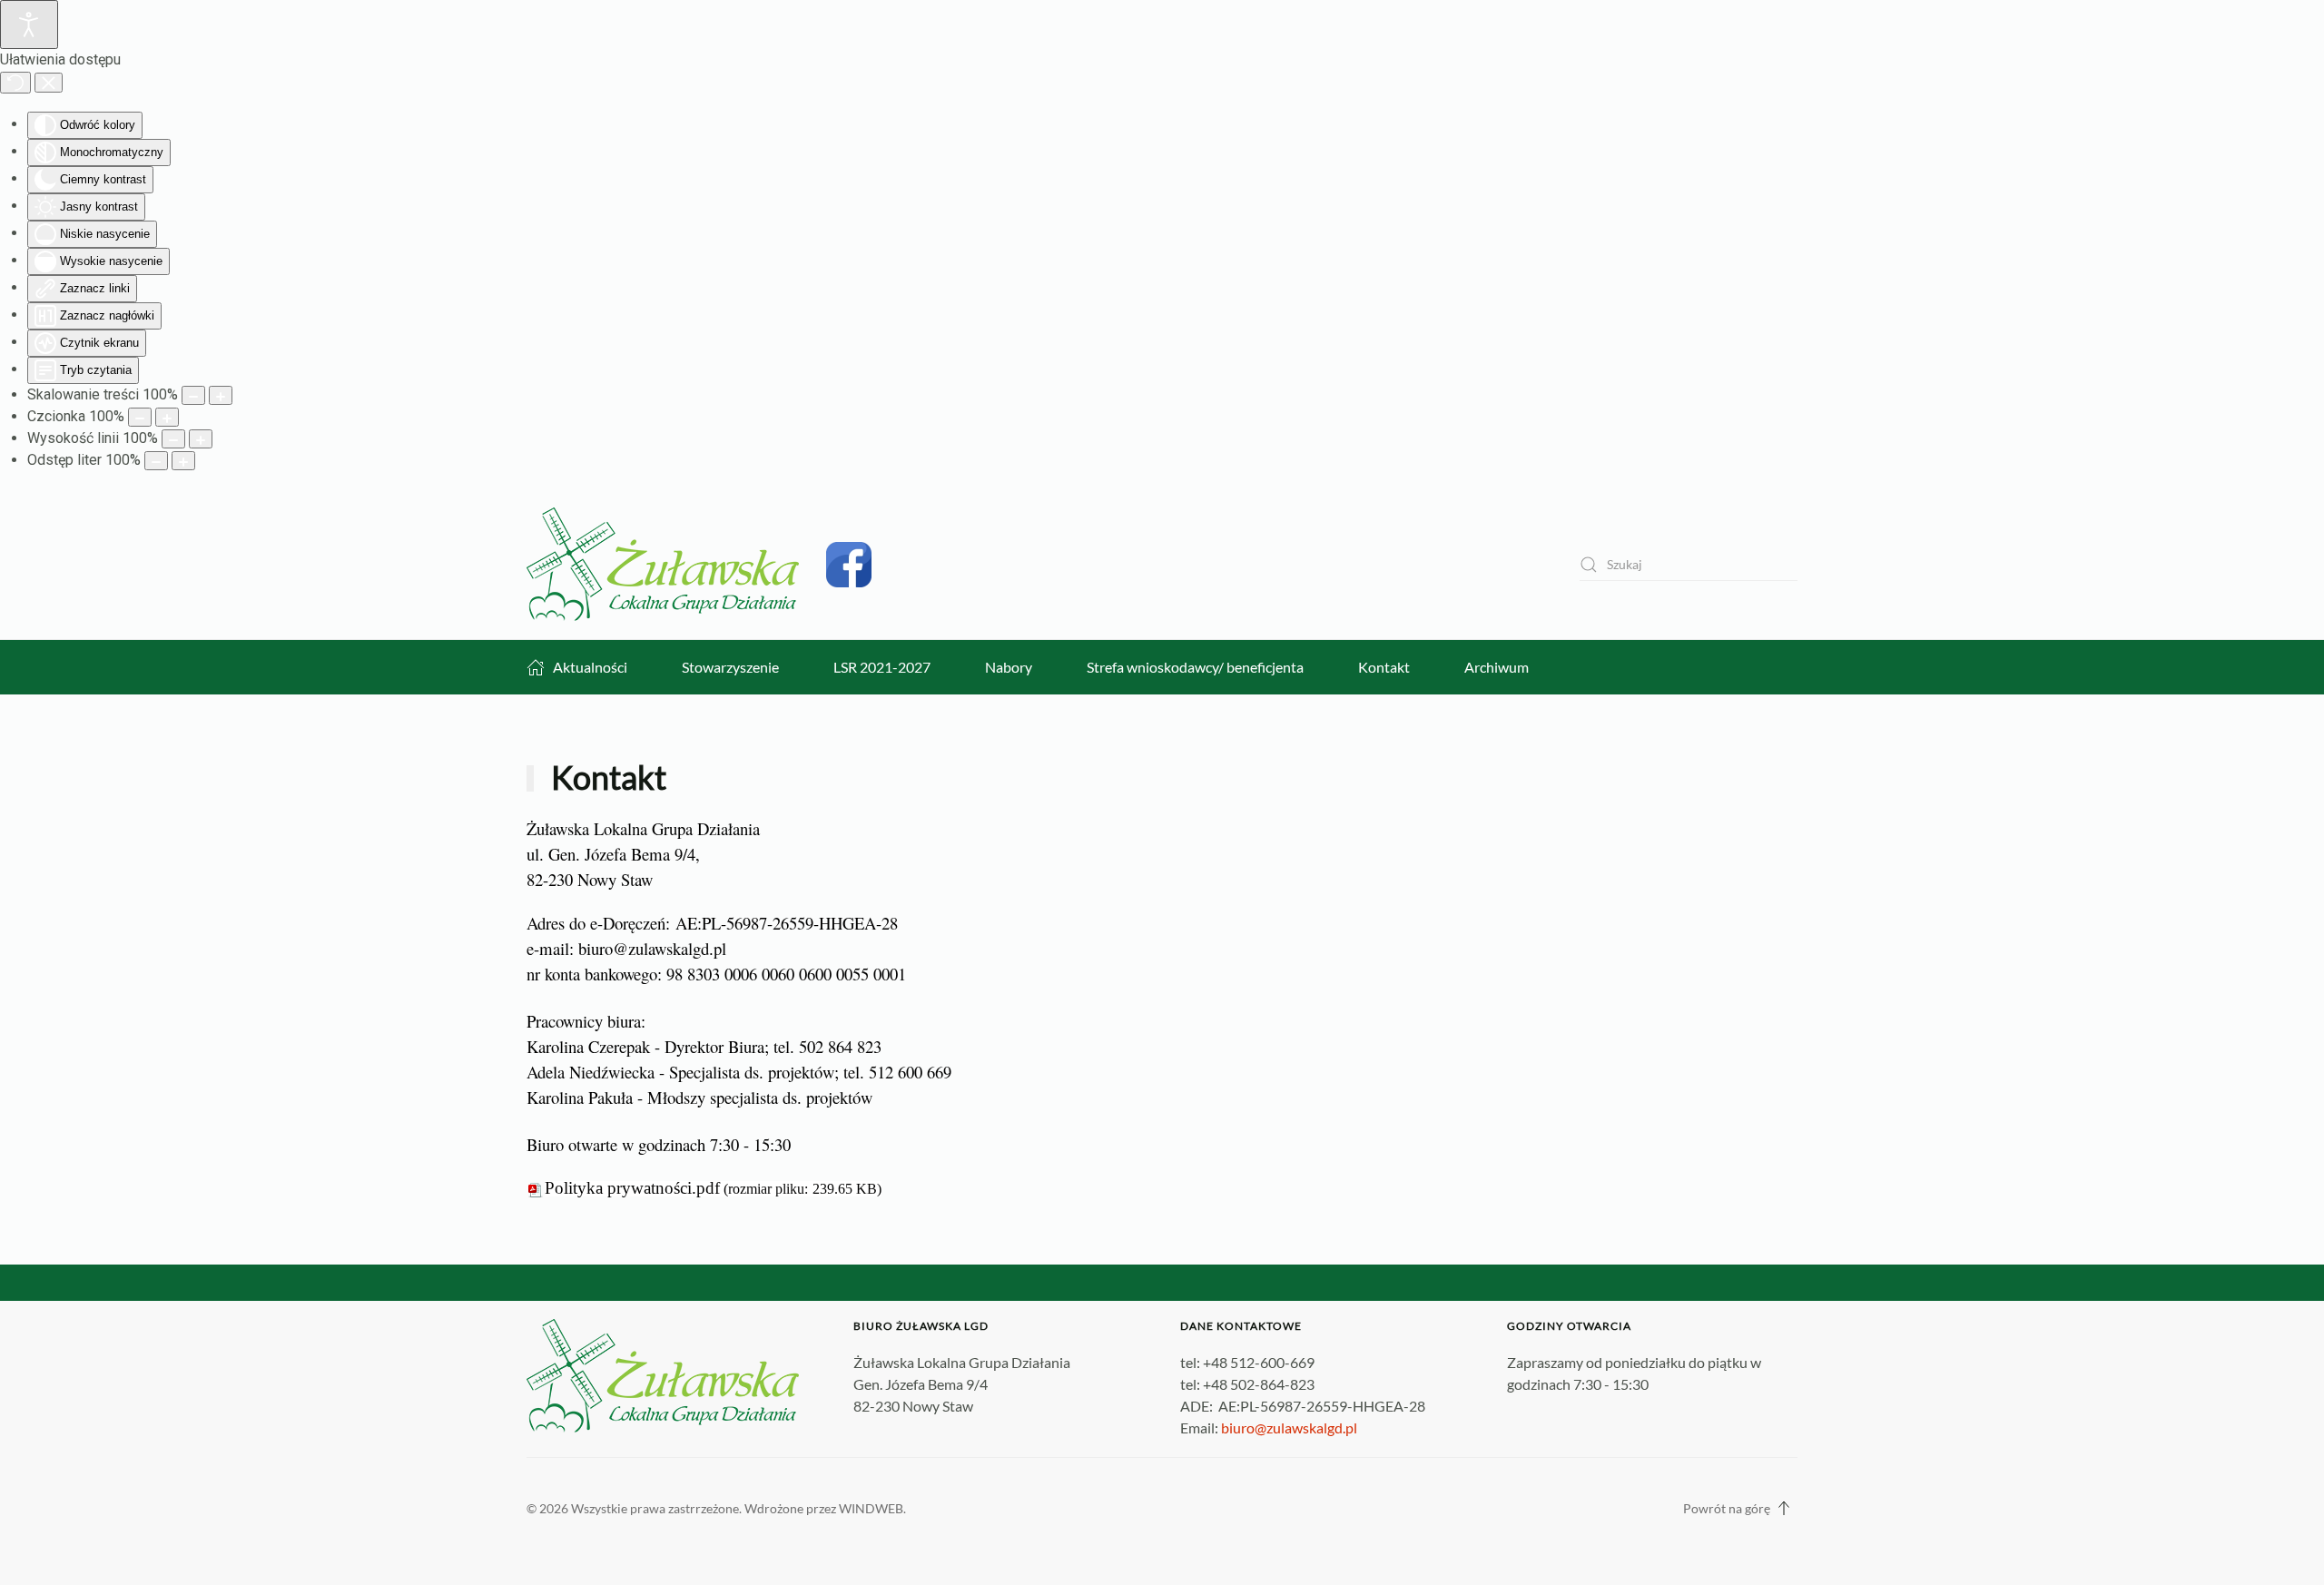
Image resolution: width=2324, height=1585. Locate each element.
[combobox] (1689, 564)
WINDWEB (871, 1508)
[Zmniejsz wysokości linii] (173, 439)
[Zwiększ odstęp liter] (183, 461)
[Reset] (15, 83)
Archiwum (1497, 667)
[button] (1784, 1508)
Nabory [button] (1009, 667)
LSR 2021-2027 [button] (882, 667)
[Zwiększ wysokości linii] (201, 439)
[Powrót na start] (663, 564)
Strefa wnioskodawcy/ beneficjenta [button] (1195, 667)
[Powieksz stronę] (221, 395)
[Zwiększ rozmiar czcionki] (167, 417)
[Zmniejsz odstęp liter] (156, 461)
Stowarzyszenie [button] (730, 667)
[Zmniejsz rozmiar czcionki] (140, 417)
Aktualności (590, 667)
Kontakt (1384, 667)
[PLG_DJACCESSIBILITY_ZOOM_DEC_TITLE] (193, 395)
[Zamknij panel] (49, 83)
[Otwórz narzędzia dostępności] (29, 25)
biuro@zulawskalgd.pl (652, 948)
